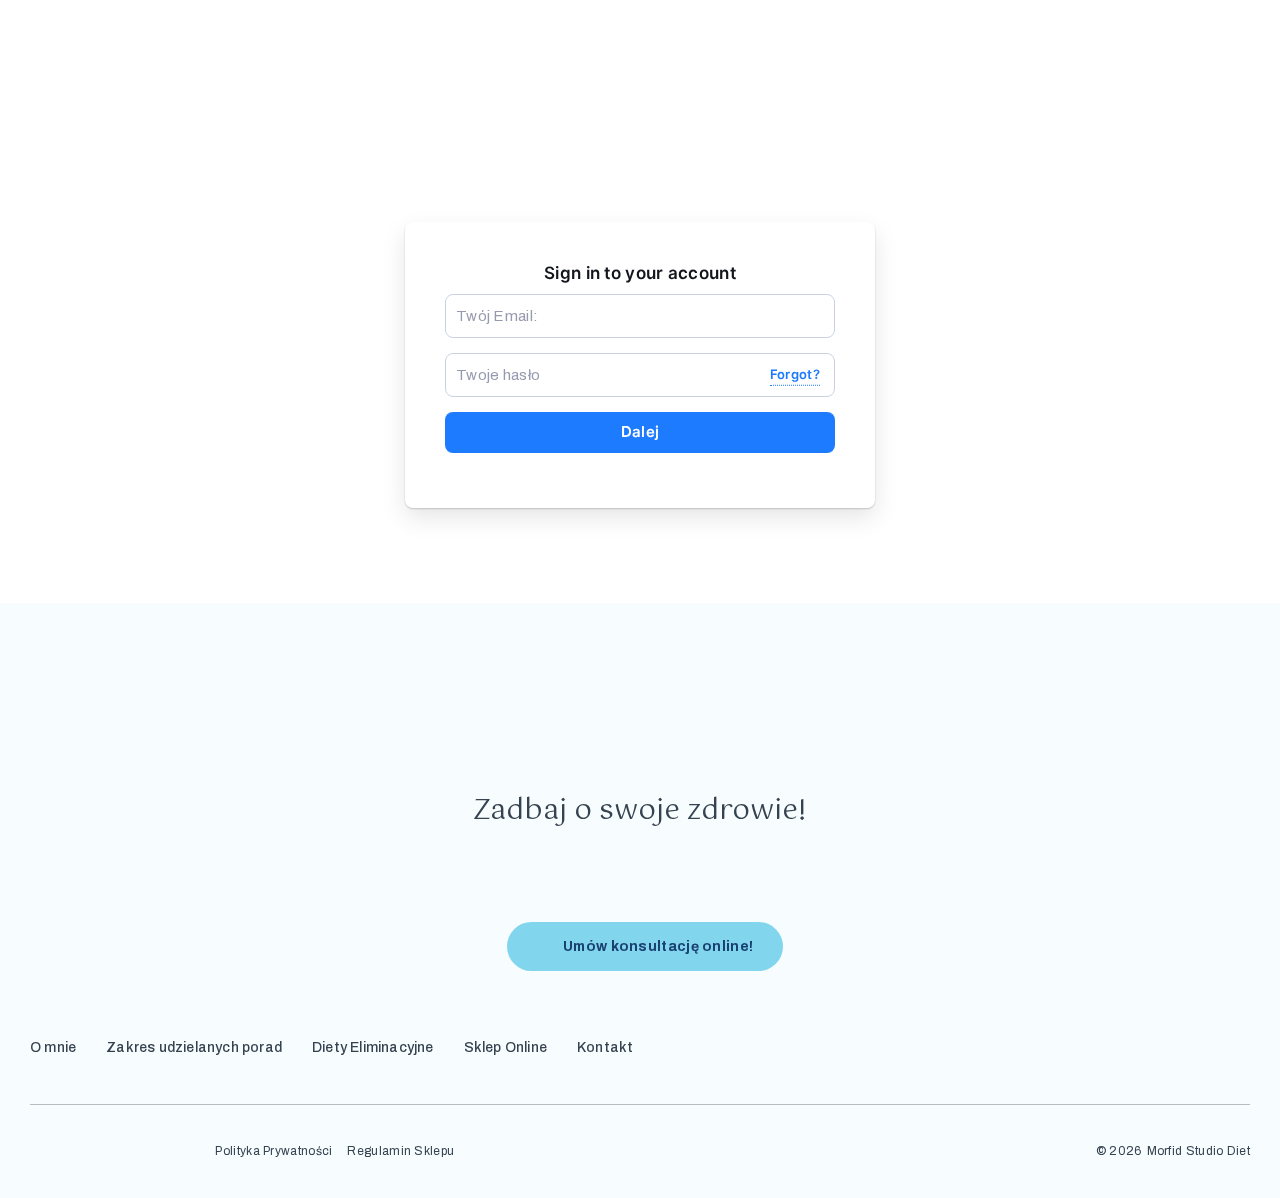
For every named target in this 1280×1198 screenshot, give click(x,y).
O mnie (53, 1047)
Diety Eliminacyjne (373, 1047)
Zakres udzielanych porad (194, 1047)
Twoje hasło (489, 361)
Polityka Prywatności (273, 1151)
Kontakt (605, 1047)
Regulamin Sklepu (400, 1151)
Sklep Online (505, 1047)
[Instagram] (1149, 1044)
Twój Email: (487, 302)
